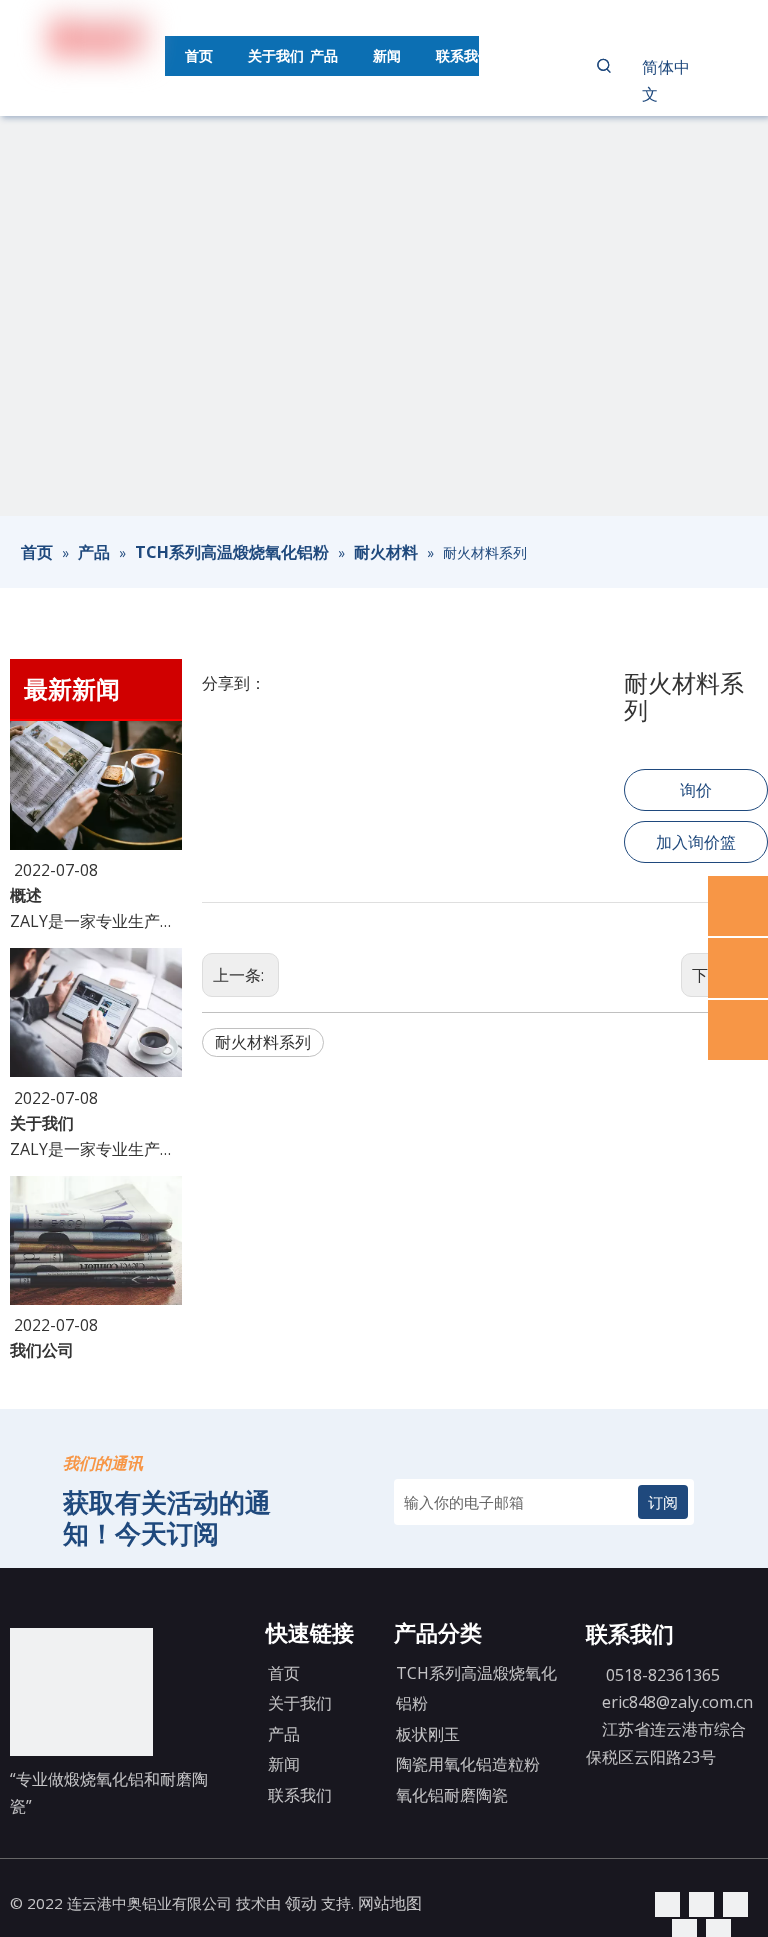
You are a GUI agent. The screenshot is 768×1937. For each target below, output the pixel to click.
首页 (284, 1673)
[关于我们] (96, 1071)
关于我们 (42, 1123)
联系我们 (300, 1795)
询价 (696, 790)
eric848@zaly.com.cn (677, 1702)
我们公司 (42, 1350)
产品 (284, 1734)
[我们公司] (96, 1299)
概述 (26, 895)
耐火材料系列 (263, 1042)
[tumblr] (735, 1903)
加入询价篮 (696, 842)
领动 (301, 1903)
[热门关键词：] (604, 65)
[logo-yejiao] (81, 1692)
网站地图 (390, 1903)
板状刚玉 (428, 1734)
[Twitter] (701, 1903)
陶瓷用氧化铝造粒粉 (468, 1764)
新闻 (284, 1764)
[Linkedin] (667, 1903)
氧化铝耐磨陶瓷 (452, 1795)
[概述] (96, 844)
